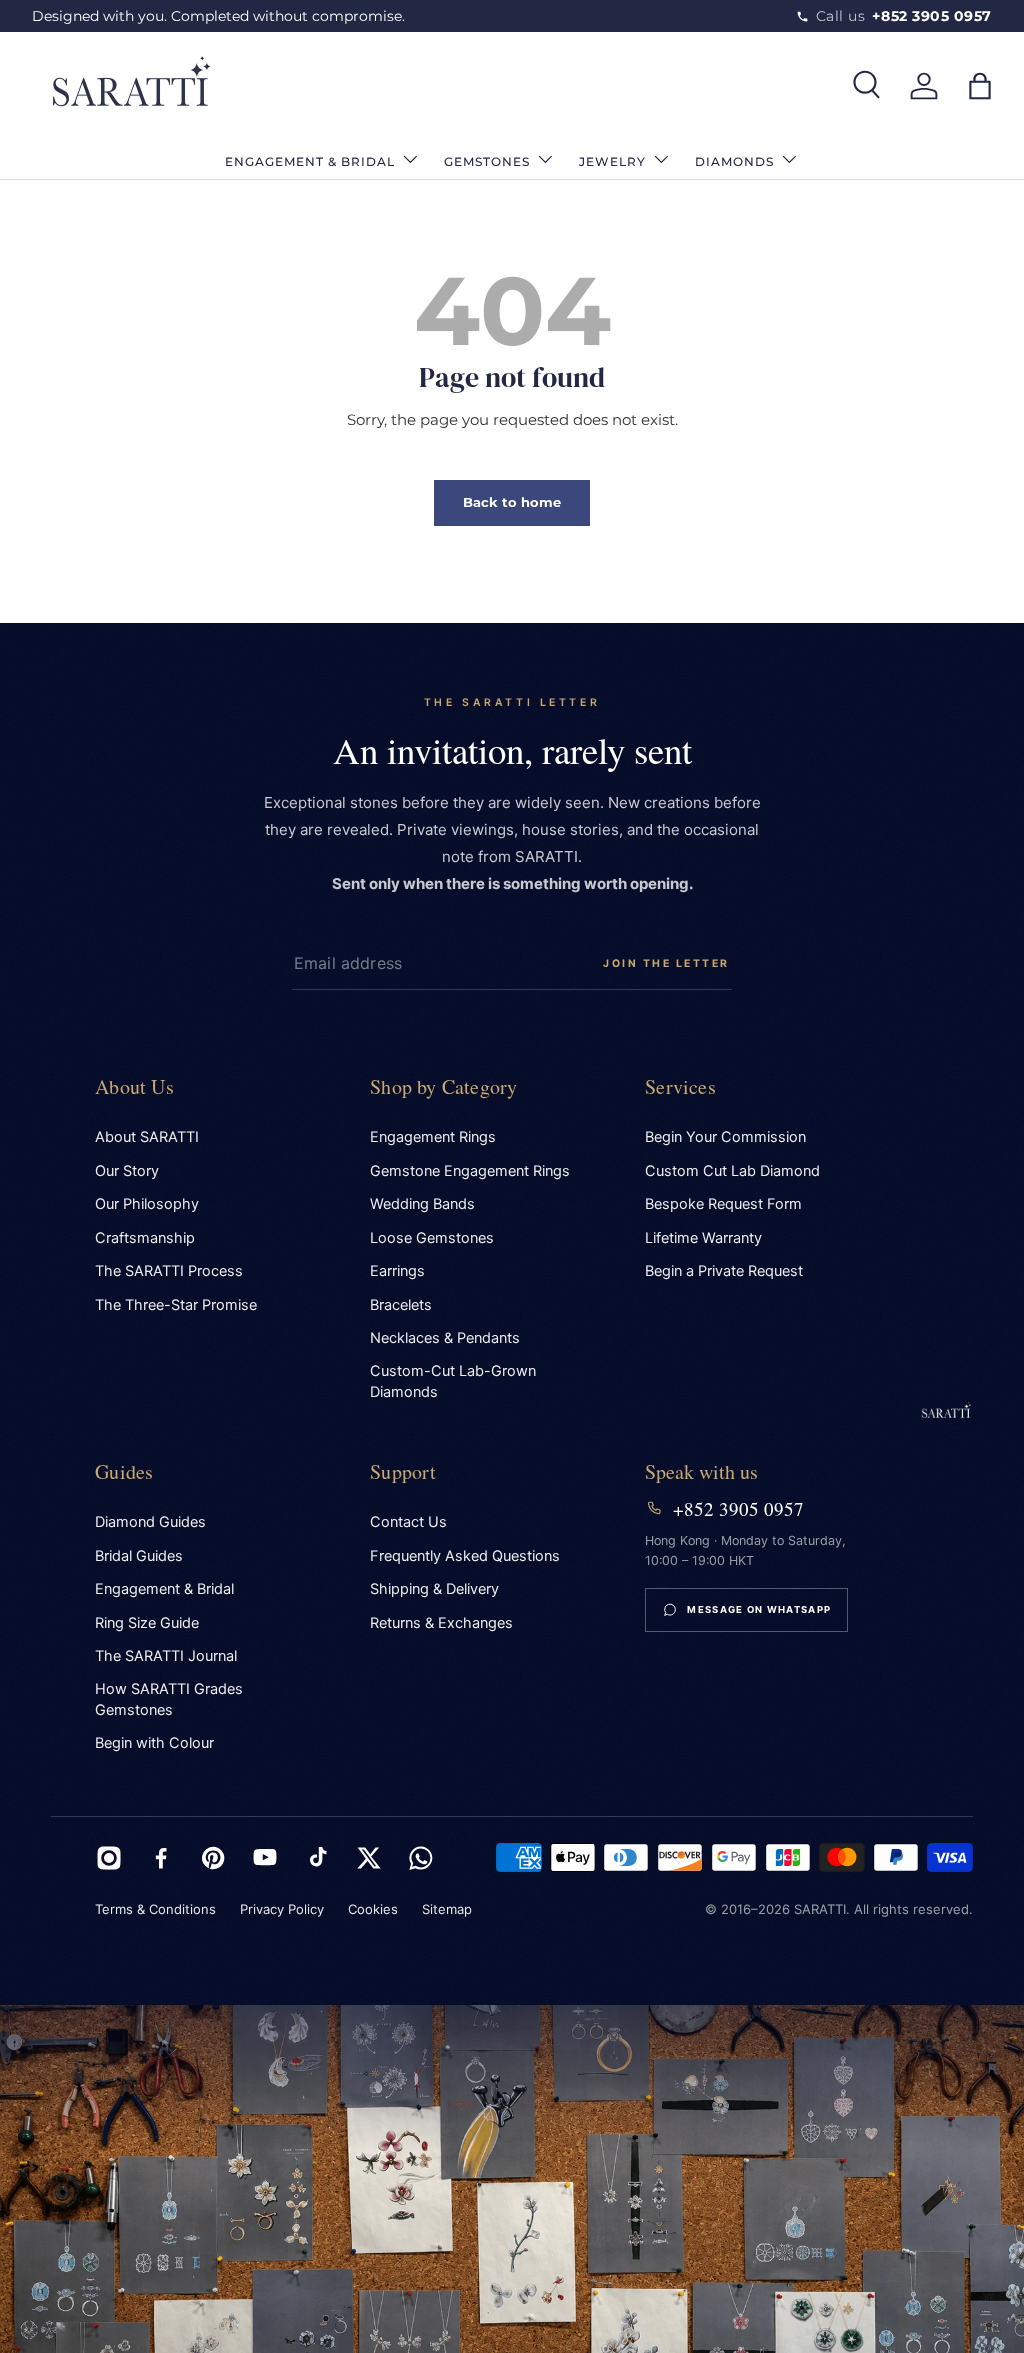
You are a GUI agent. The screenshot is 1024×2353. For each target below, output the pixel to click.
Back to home (512, 502)
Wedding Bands (422, 1204)
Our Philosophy (147, 1204)
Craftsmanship (145, 1238)
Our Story (127, 1171)
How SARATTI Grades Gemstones (169, 1699)
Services (680, 1086)
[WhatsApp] (421, 1858)
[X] (369, 1858)
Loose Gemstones (432, 1238)
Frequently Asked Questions (465, 1556)
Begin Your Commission (725, 1137)
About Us (134, 1086)
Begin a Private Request (724, 1271)
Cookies (373, 1909)
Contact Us (408, 1522)
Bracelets (401, 1305)
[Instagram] (109, 1858)
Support (403, 1471)
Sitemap (447, 1909)
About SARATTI (147, 1137)
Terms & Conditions (155, 1909)
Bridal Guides (139, 1556)
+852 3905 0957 (738, 1509)
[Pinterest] (213, 1858)
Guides (124, 1471)
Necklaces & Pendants (445, 1338)
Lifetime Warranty (703, 1238)
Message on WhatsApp (759, 1609)
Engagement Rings (433, 1137)
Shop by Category (443, 1086)
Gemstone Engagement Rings (470, 1171)
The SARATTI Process (169, 1271)
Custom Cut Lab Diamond (732, 1171)
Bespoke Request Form (723, 1204)
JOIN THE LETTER (666, 963)
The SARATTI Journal (166, 1656)
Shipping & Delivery (434, 1589)
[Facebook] (161, 1858)
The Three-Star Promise (176, 1305)
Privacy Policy (282, 1909)
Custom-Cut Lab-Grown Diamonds (453, 1381)
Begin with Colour (154, 1743)
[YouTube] (265, 1858)
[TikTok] (317, 1858)
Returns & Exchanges (441, 1623)
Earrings (397, 1271)
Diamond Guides (150, 1522)
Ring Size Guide (147, 1623)
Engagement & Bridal (164, 1589)
